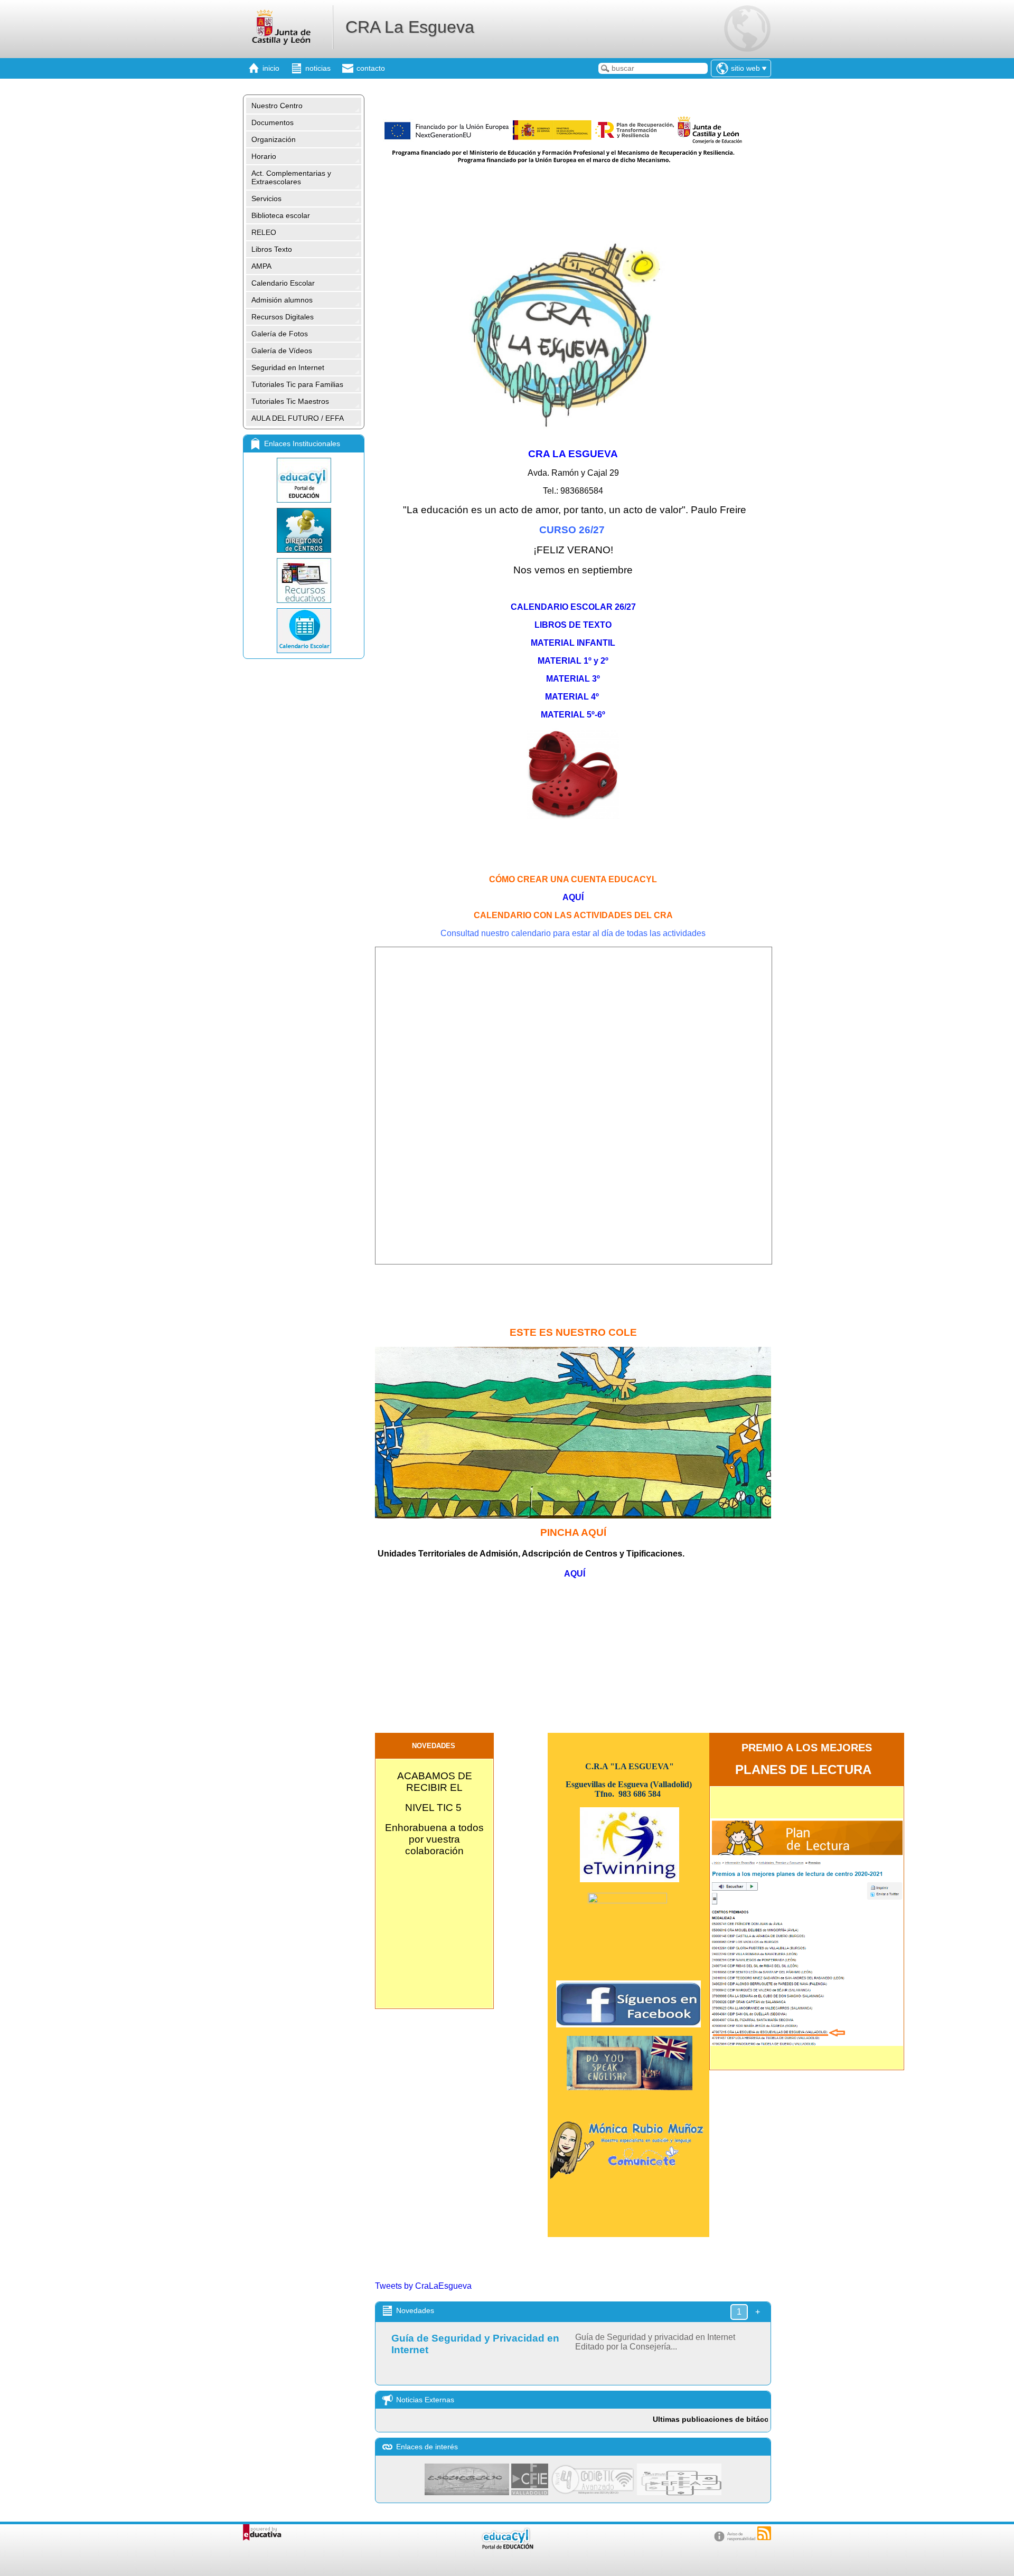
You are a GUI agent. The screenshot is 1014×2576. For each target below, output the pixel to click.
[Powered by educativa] (262, 2532)
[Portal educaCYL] (304, 480)
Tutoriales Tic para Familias (297, 384)
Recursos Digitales (283, 317)
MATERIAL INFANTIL (573, 643)
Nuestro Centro (277, 106)
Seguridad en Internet (288, 367)
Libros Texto (272, 249)
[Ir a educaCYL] (507, 2547)
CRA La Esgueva (410, 27)
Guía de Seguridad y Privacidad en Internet (475, 2344)
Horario (264, 156)
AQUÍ (573, 897)
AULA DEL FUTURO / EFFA (298, 418)
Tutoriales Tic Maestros (290, 401)
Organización (274, 139)
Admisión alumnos (282, 300)
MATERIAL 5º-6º (573, 715)
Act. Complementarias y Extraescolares (291, 177)
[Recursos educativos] (304, 581)
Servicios (266, 199)
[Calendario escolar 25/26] (573, 589)
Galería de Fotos (280, 334)
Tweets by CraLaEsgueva (423, 2286)
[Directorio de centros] (304, 530)
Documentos (273, 122)
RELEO (264, 232)
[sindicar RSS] (764, 2533)
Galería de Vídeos (282, 351)
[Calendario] (304, 631)
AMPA (261, 266)
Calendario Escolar (283, 283)
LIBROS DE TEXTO (573, 625)
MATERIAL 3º (573, 679)
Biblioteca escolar (281, 215)
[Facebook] (628, 2025)
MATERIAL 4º (573, 697)
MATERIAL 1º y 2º (573, 661)
